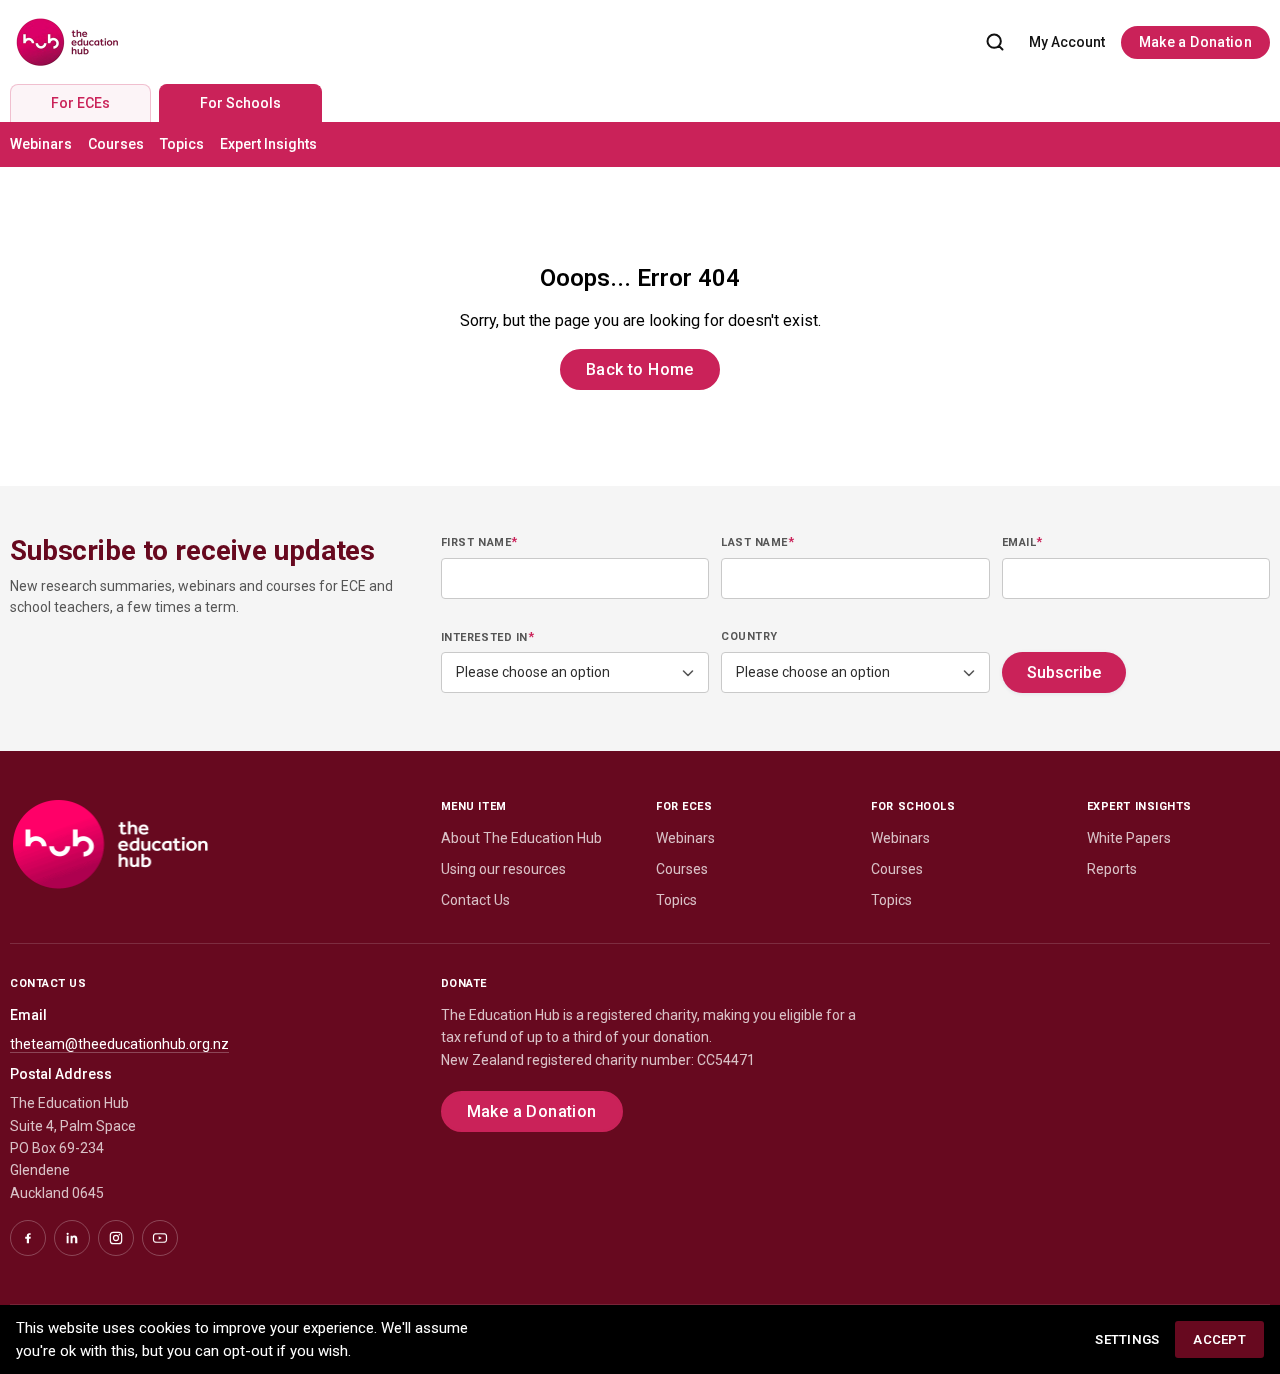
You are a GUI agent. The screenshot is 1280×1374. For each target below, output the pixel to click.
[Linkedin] (72, 1238)
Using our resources (503, 869)
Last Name (757, 542)
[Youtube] (160, 1238)
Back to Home (640, 369)
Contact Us (475, 900)
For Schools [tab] (240, 103)
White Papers (1129, 838)
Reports (1112, 869)
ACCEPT (1219, 1339)
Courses (116, 144)
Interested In (487, 637)
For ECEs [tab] (80, 103)
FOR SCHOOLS (913, 806)
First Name (479, 542)
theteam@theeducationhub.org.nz (119, 1044)
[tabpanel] (640, 144)
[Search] (995, 42)
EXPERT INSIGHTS (1139, 806)
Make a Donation (1195, 42)
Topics (182, 144)
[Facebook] (28, 1238)
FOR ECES (684, 806)
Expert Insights (268, 144)
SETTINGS (1127, 1339)
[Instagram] (116, 1238)
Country (749, 636)
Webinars (41, 144)
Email (1022, 542)
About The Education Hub (521, 838)
